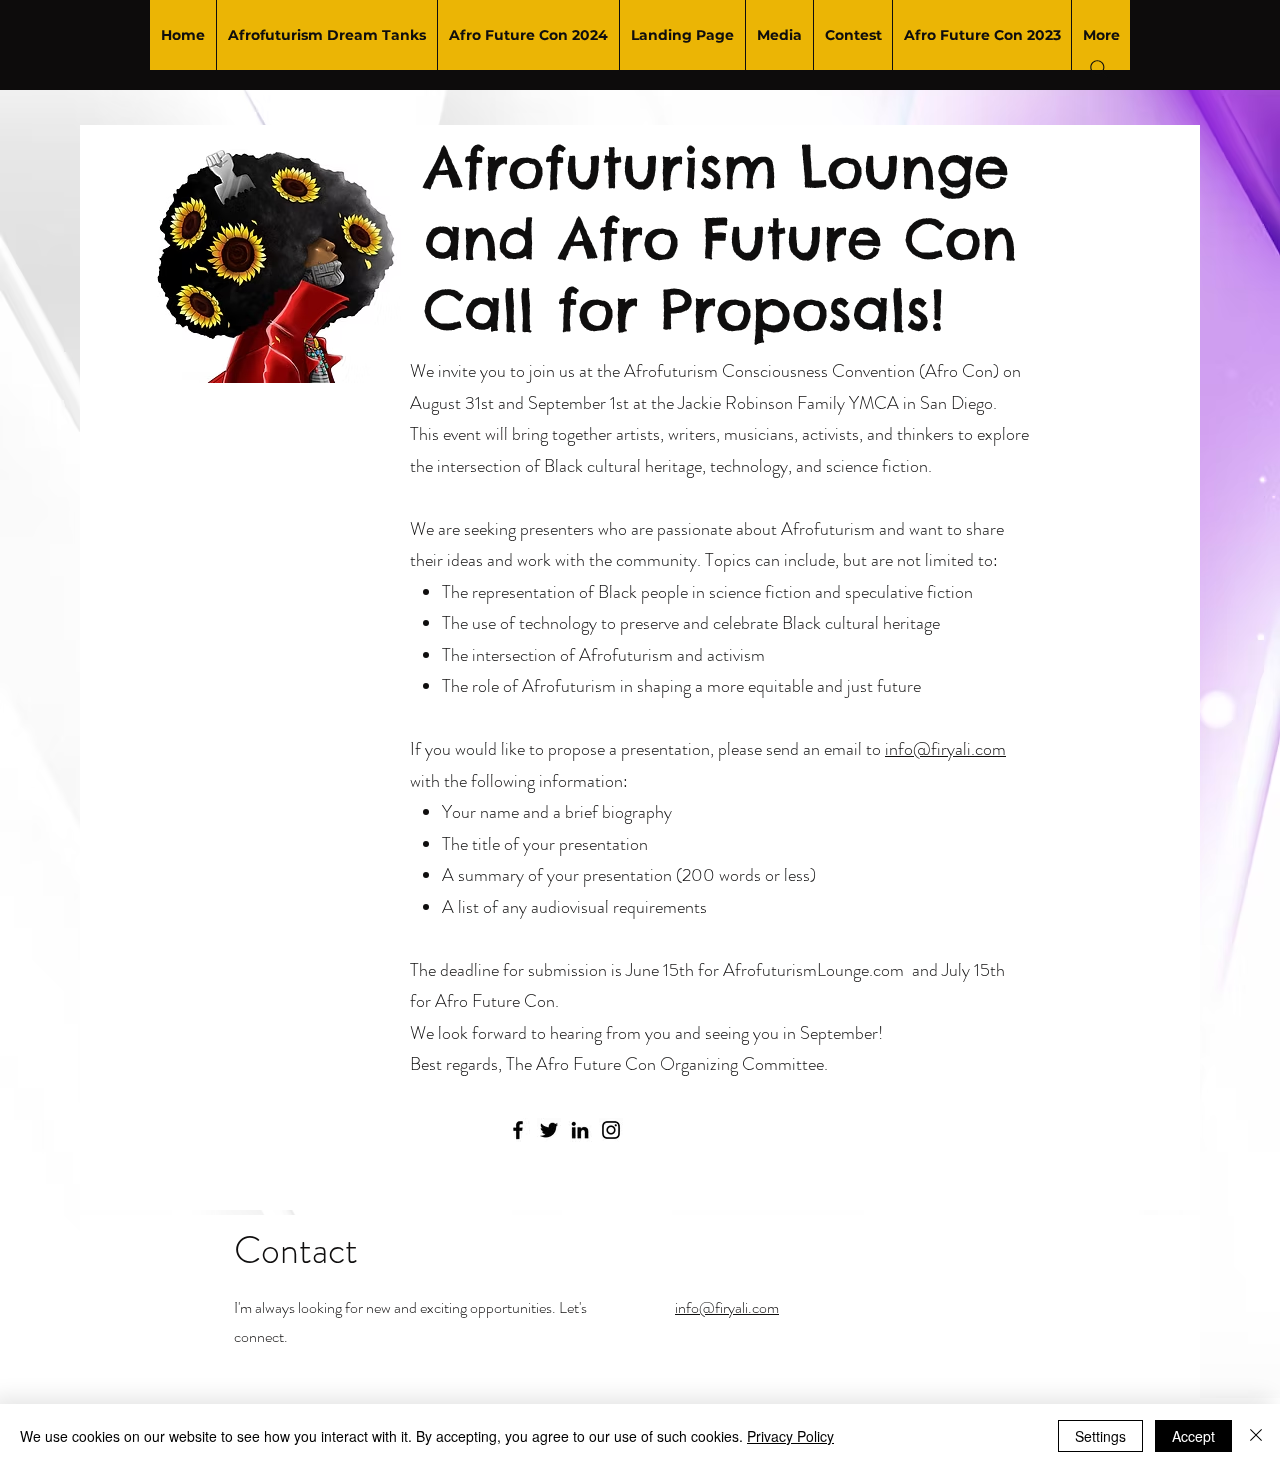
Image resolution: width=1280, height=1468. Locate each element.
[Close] (1256, 1436)
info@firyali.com (945, 749)
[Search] (1099, 69)
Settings (1100, 1436)
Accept (1193, 1436)
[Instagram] (611, 1130)
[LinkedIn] (580, 1130)
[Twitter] (549, 1130)
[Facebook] (518, 1130)
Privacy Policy (790, 1436)
